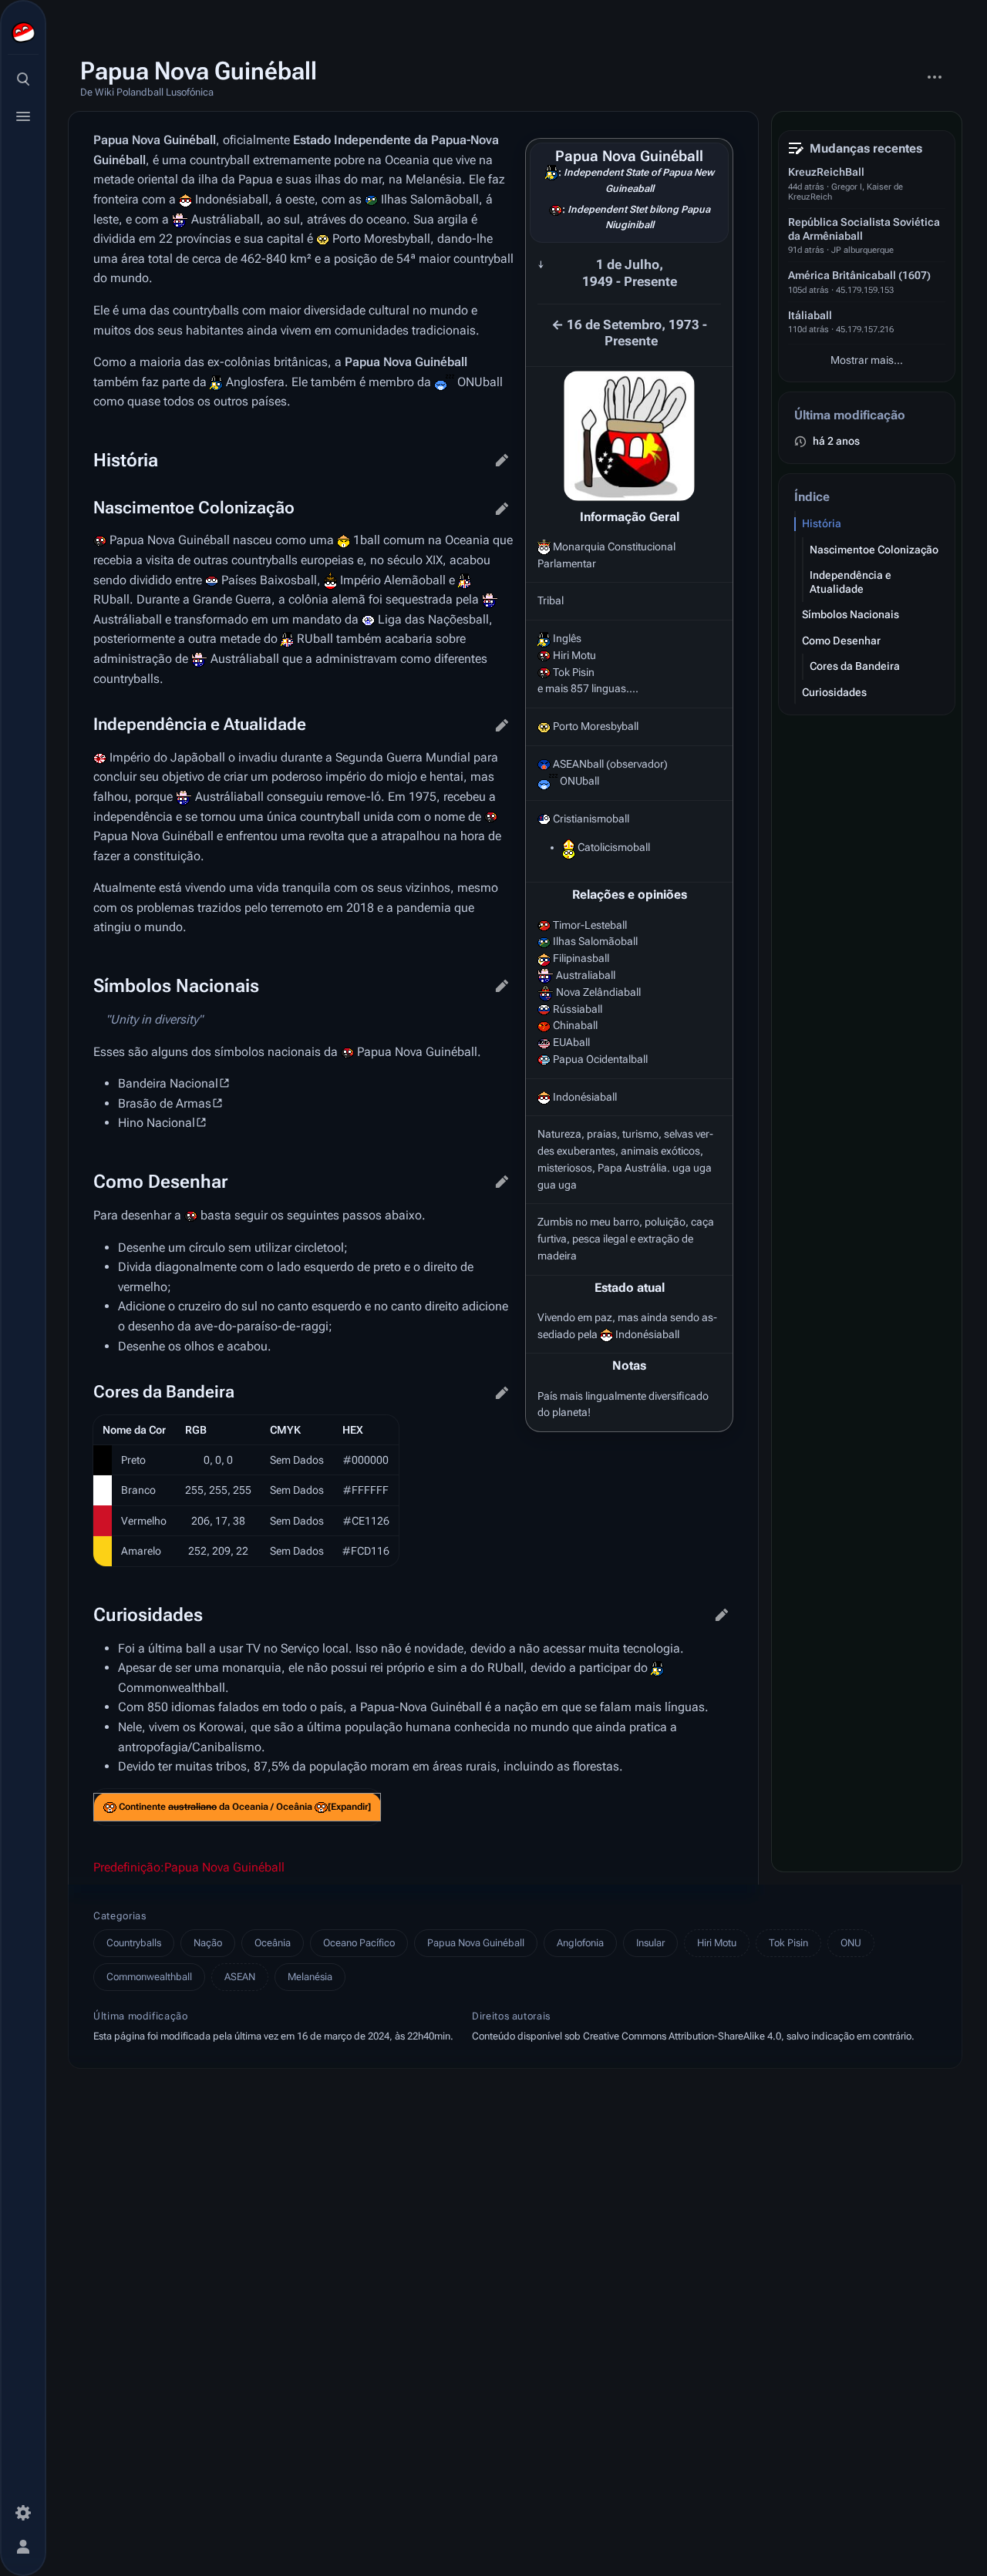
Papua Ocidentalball (600, 1059)
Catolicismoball (614, 847)
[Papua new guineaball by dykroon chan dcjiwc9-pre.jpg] (629, 436)
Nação (208, 1943)
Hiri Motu (717, 1943)
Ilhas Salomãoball (595, 941)
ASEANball (578, 764)
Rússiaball (578, 1009)
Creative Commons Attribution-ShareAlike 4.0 (682, 2036)
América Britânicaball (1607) (859, 275)
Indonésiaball (585, 1097)
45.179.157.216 (865, 330)
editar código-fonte (502, 460)
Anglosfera (255, 382)
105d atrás (808, 290)
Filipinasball (581, 958)
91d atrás (806, 250)
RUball (111, 599)
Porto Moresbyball (596, 726)
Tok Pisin (788, 1943)
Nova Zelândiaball (598, 992)
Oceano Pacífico (359, 1943)
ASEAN (240, 1977)
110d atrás (808, 330)
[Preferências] (23, 2513)
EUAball (571, 1042)
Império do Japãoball (167, 757)
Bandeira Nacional (168, 1083)
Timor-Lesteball (590, 925)
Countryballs (134, 1943)
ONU (851, 1943)
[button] (349, 1807)
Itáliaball (810, 315)
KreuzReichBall (826, 172)
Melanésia (310, 1977)
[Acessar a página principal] (23, 32)
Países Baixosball (269, 580)
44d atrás (806, 187)
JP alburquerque (862, 250)
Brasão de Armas (165, 1103)
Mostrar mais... (867, 360)
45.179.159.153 (865, 290)
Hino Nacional (157, 1123)
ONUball (579, 781)
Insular (650, 1943)
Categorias (120, 1916)
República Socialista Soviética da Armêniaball (864, 229)
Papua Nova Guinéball (476, 1943)
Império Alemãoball (393, 580)
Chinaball (575, 1025)
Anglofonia (580, 1943)
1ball (367, 540)
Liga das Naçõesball (433, 619)
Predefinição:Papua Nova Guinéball (189, 1867)
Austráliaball (226, 219)
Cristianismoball (591, 819)
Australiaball (586, 975)
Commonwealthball (172, 1688)
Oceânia (273, 1943)
